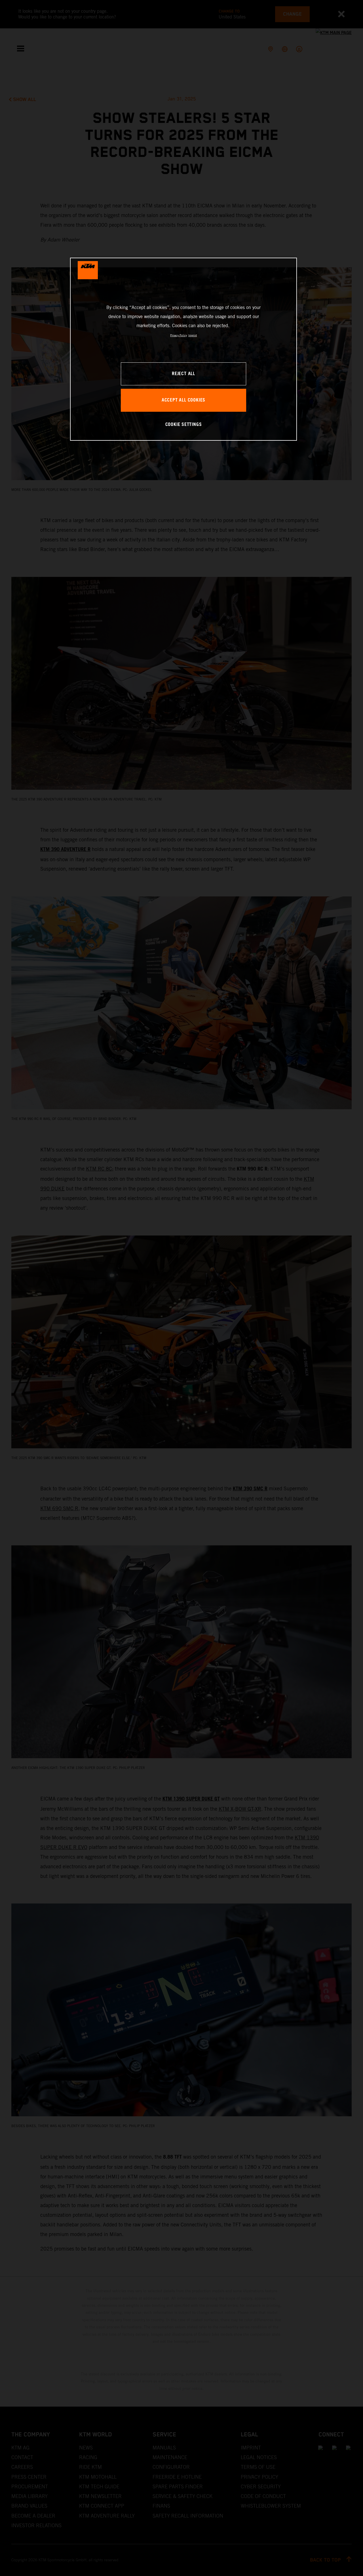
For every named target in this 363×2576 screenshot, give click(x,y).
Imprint (193, 335)
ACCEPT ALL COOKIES (183, 400)
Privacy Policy (179, 335)
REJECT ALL (183, 374)
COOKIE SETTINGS (184, 425)
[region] (183, 349)
